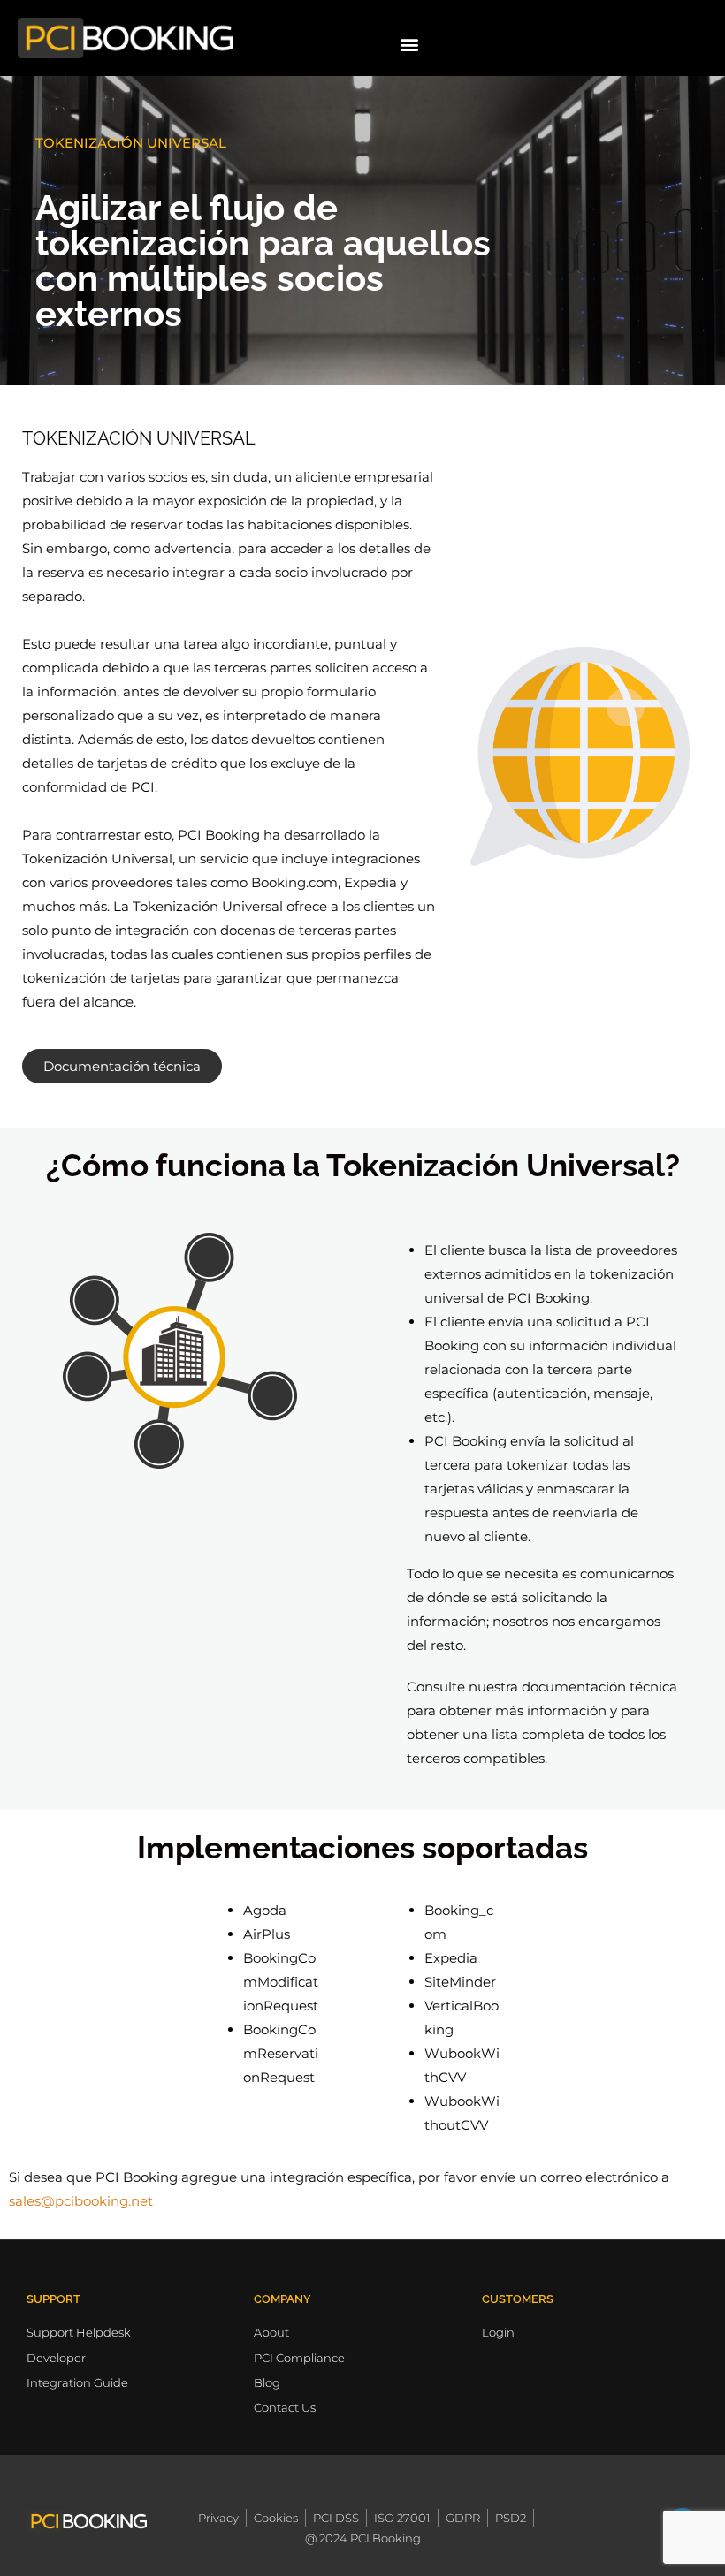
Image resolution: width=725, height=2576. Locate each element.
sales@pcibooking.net (81, 2201)
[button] (410, 44)
